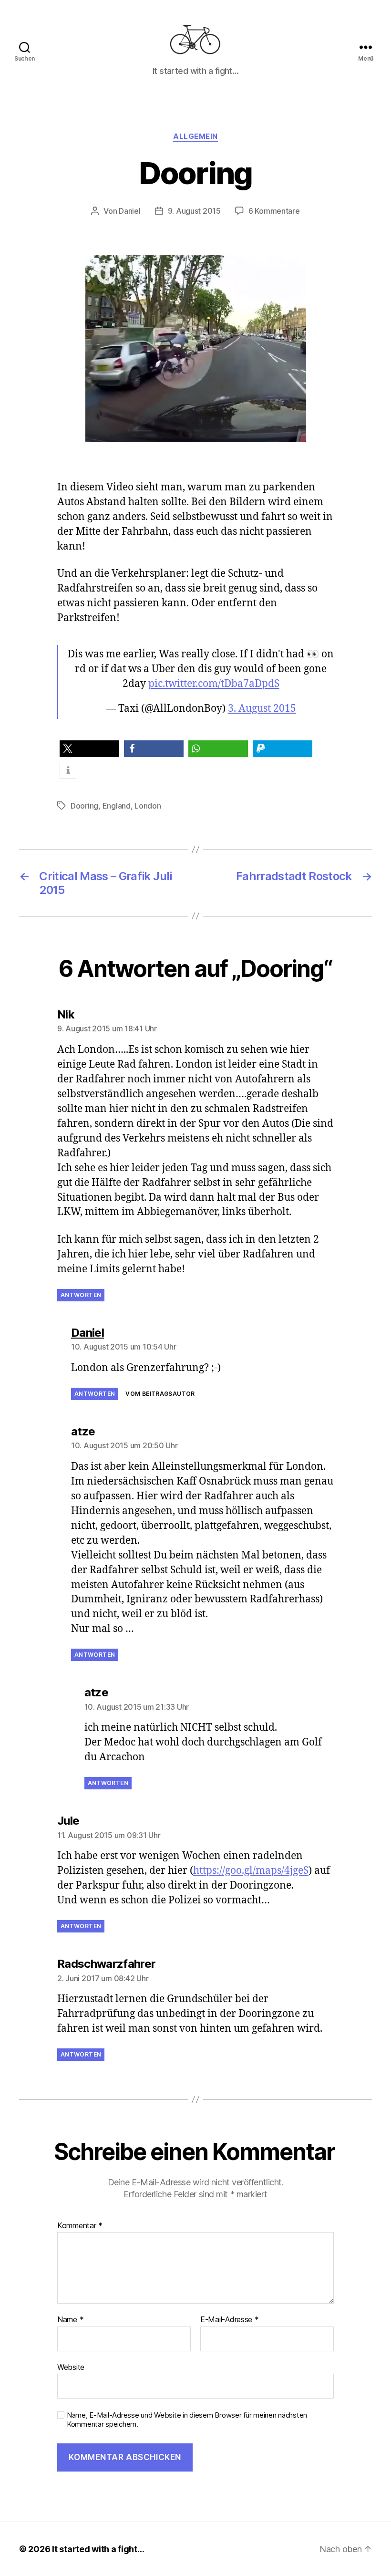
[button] (89, 749)
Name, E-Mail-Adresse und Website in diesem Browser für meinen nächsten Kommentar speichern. (187, 2420)
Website (71, 2367)
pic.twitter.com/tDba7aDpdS (214, 684)
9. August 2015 (194, 211)
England (117, 806)
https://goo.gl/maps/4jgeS (251, 1871)
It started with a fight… (98, 2549)
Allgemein (195, 136)
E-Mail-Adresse (230, 2320)
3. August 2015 (262, 709)
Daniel (129, 211)
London (148, 806)
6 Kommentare (274, 211)
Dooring (84, 806)
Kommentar (80, 2226)
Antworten (81, 1295)
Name (70, 2320)
